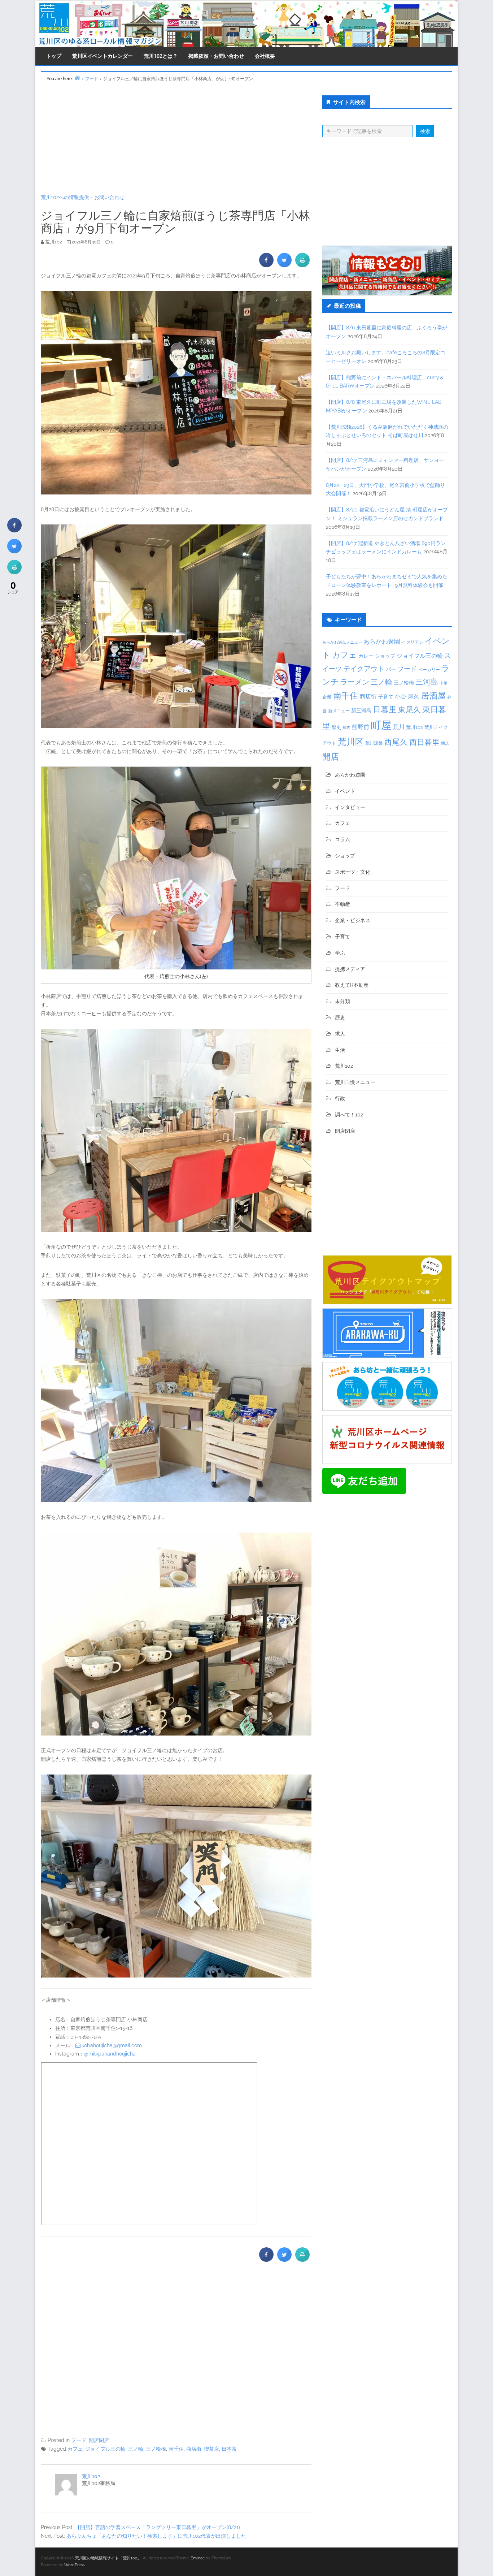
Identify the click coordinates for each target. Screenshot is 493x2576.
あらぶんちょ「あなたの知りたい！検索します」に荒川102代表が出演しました (156, 2536)
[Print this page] (302, 265)
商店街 (194, 2449)
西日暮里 (424, 742)
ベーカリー (429, 670)
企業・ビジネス (353, 920)
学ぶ (340, 953)
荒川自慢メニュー (355, 1082)
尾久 (414, 697)
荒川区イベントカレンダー (102, 56)
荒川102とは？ (161, 56)
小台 (401, 697)
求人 (340, 1034)
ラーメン (355, 682)
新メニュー (339, 711)
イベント (345, 791)
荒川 (399, 727)
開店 (331, 757)
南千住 (176, 2449)
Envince (198, 2558)
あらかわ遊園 (382, 641)
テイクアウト (364, 669)
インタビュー (350, 807)
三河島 (427, 682)
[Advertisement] (176, 140)
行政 (340, 1098)
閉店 (445, 743)
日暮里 (385, 709)
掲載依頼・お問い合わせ (216, 56)
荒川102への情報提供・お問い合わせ (83, 197)
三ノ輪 (136, 2449)
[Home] (77, 78)
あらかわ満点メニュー (342, 642)
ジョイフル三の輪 (105, 2449)
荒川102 (91, 2476)
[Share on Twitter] (284, 265)
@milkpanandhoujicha (110, 2054)
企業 (327, 697)
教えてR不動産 (352, 985)
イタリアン (413, 642)
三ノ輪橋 (156, 2449)
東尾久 (409, 710)
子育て (386, 697)
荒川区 (351, 742)
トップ (54, 56)
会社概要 (265, 56)
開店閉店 (99, 2440)
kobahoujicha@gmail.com (112, 2045)
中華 (444, 683)
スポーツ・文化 (353, 872)
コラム (343, 839)
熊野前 (361, 727)
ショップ (385, 656)
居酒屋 (433, 695)
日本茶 (229, 2449)
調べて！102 (349, 1115)
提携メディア (350, 969)
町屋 (381, 725)
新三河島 (361, 710)
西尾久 (396, 742)
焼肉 (346, 728)
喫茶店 (211, 2449)
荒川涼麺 (374, 743)
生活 (340, 1050)
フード (79, 2440)
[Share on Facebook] (266, 265)
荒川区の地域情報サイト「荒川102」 (108, 2558)
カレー (366, 656)
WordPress (74, 2565)
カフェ (75, 2449)
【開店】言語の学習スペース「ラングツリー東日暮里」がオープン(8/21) (158, 2527)
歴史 (336, 727)
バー (391, 669)
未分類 (343, 1001)
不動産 (343, 904)
